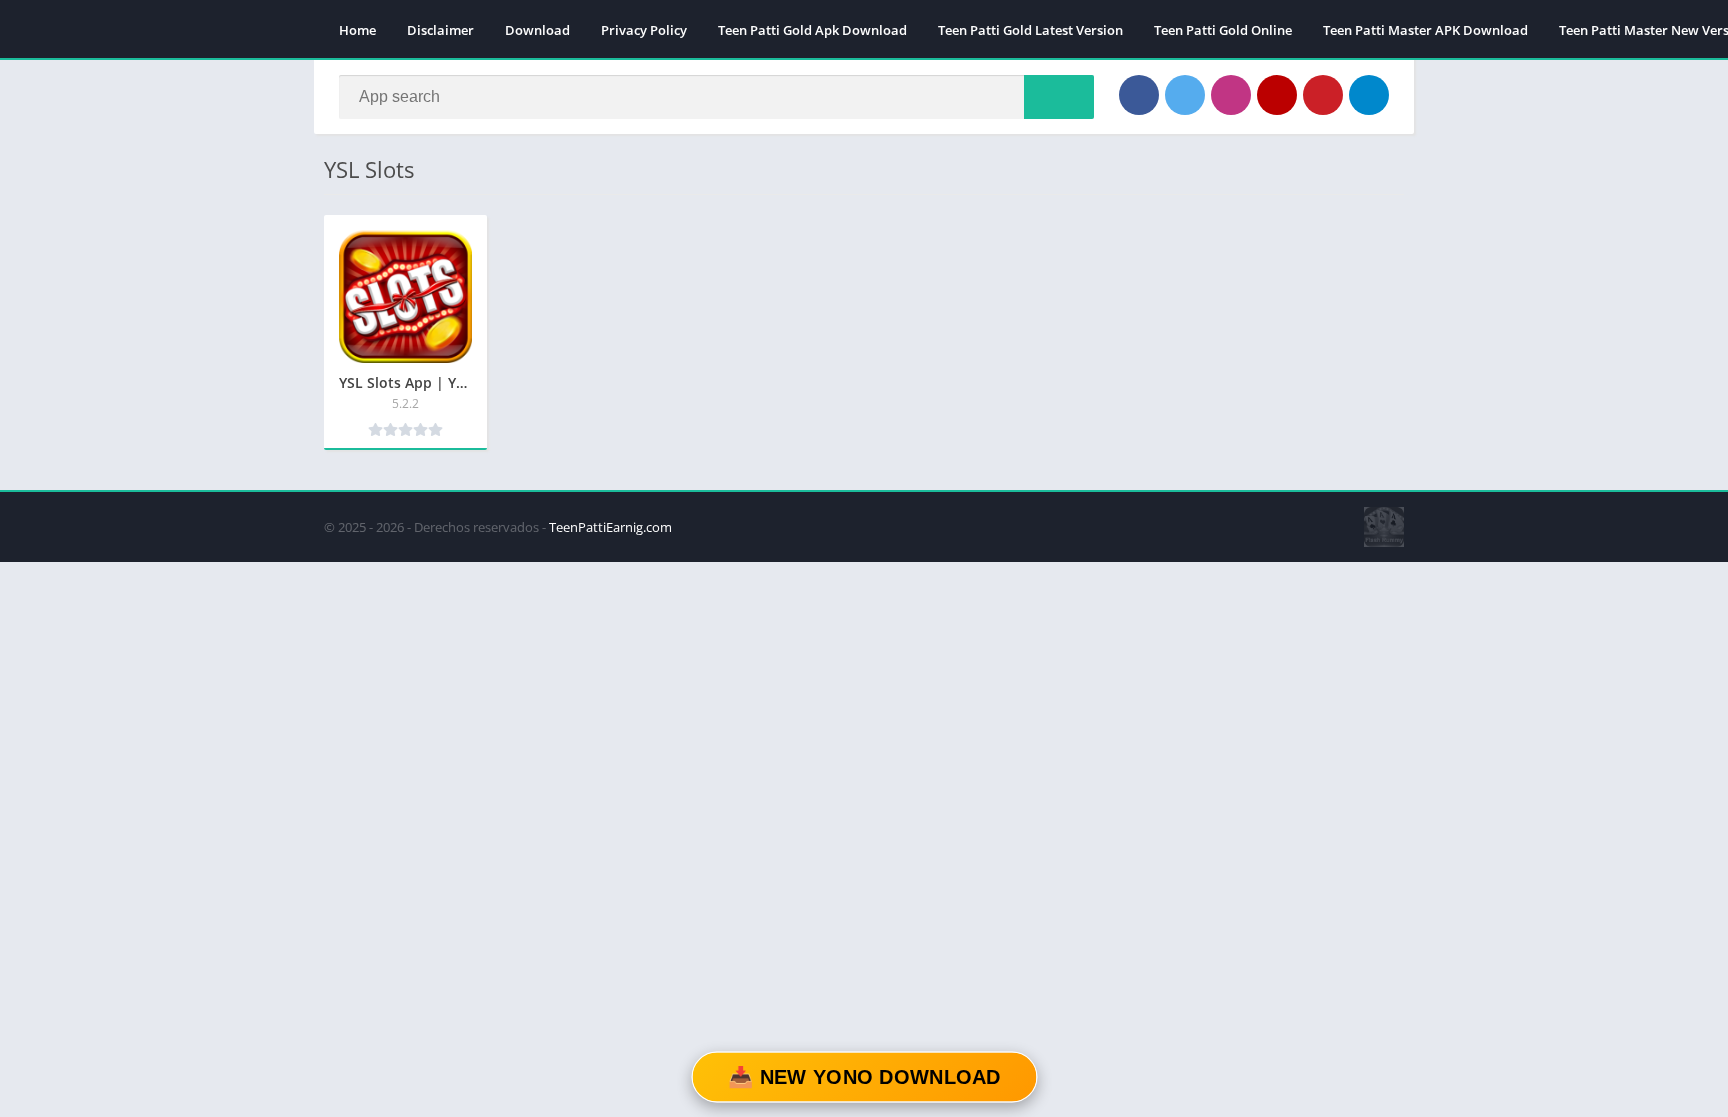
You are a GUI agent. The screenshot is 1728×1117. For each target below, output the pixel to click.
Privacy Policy (644, 30)
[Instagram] (1231, 95)
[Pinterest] (1323, 95)
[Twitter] (1185, 95)
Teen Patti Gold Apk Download (812, 30)
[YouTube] (1277, 95)
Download (537, 30)
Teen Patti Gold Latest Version (1030, 30)
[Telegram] (1369, 95)
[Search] (1059, 97)
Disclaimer (440, 30)
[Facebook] (1139, 95)
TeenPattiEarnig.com (610, 527)
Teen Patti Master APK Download (1425, 30)
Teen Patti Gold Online (1223, 30)
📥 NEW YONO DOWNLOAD (864, 1077)
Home (357, 30)
